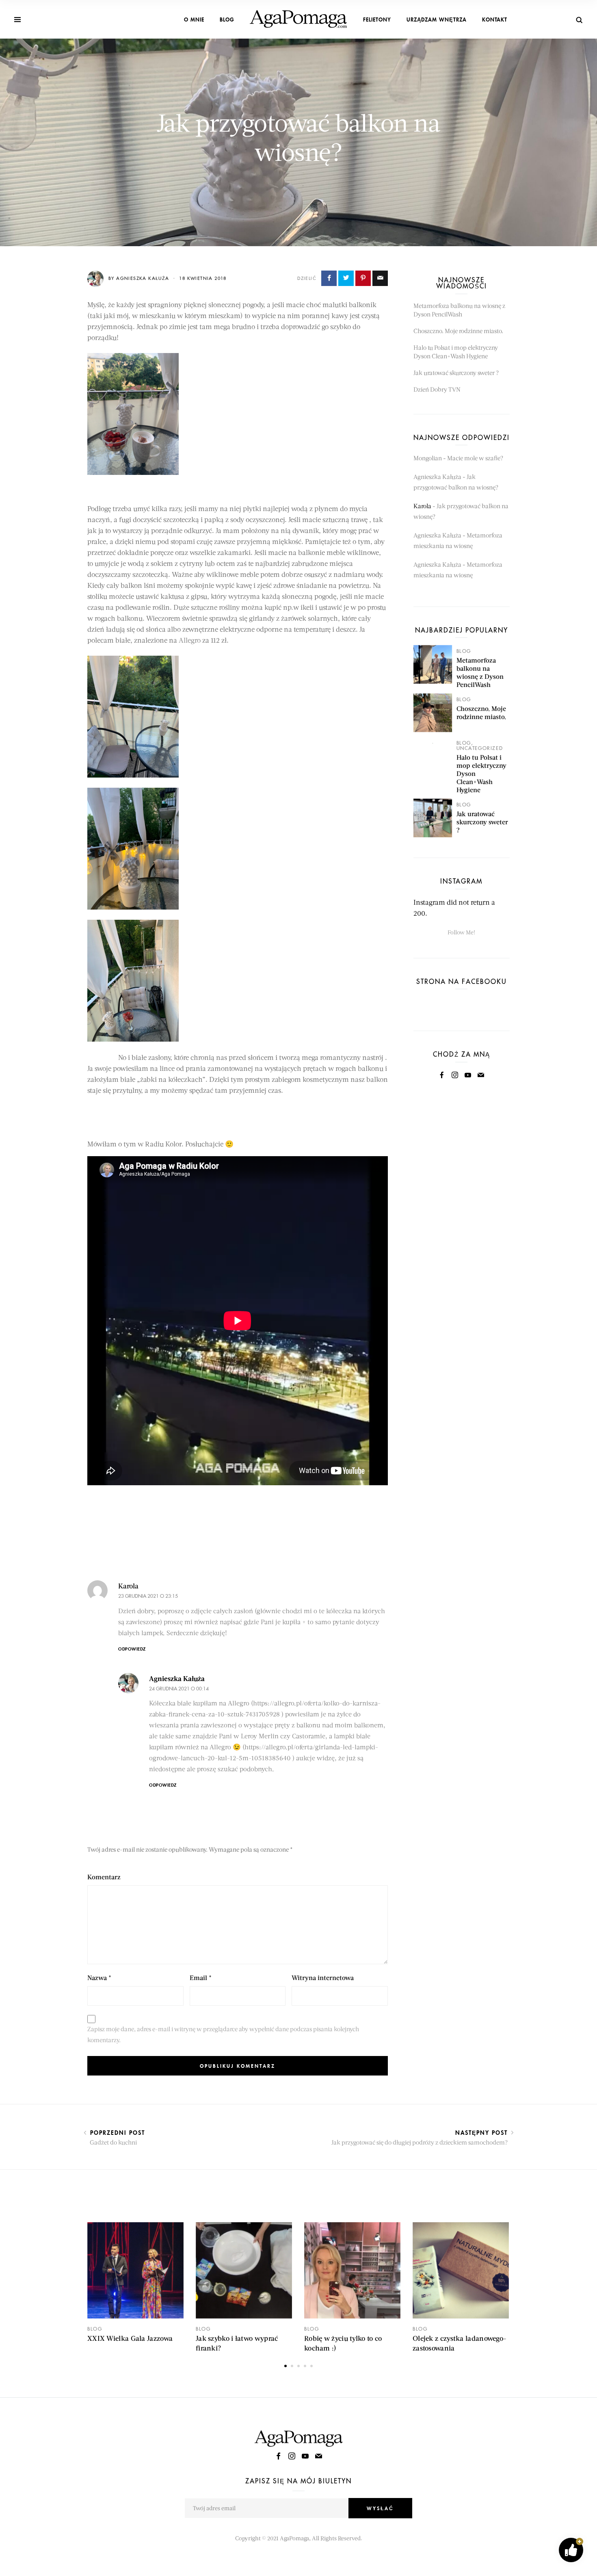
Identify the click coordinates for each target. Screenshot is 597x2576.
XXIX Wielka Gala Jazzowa (130, 2338)
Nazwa (99, 1977)
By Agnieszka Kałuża (140, 278)
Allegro (190, 640)
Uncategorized (480, 748)
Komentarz (104, 1877)
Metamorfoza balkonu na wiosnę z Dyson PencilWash (480, 672)
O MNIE (194, 19)
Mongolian (428, 458)
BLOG (227, 19)
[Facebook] (442, 1075)
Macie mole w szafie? (475, 458)
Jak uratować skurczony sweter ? (456, 373)
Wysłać (380, 2508)
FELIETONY (377, 19)
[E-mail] (481, 1075)
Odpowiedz (132, 1649)
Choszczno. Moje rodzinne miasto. (458, 331)
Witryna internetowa (323, 1977)
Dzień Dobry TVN (437, 389)
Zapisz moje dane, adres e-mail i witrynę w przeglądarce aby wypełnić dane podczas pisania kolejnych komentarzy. (223, 2034)
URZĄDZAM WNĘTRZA (437, 19)
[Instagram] (455, 1075)
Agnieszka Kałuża (177, 1678)
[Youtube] (468, 1075)
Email (201, 1977)
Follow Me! (461, 932)
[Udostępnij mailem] (380, 278)
